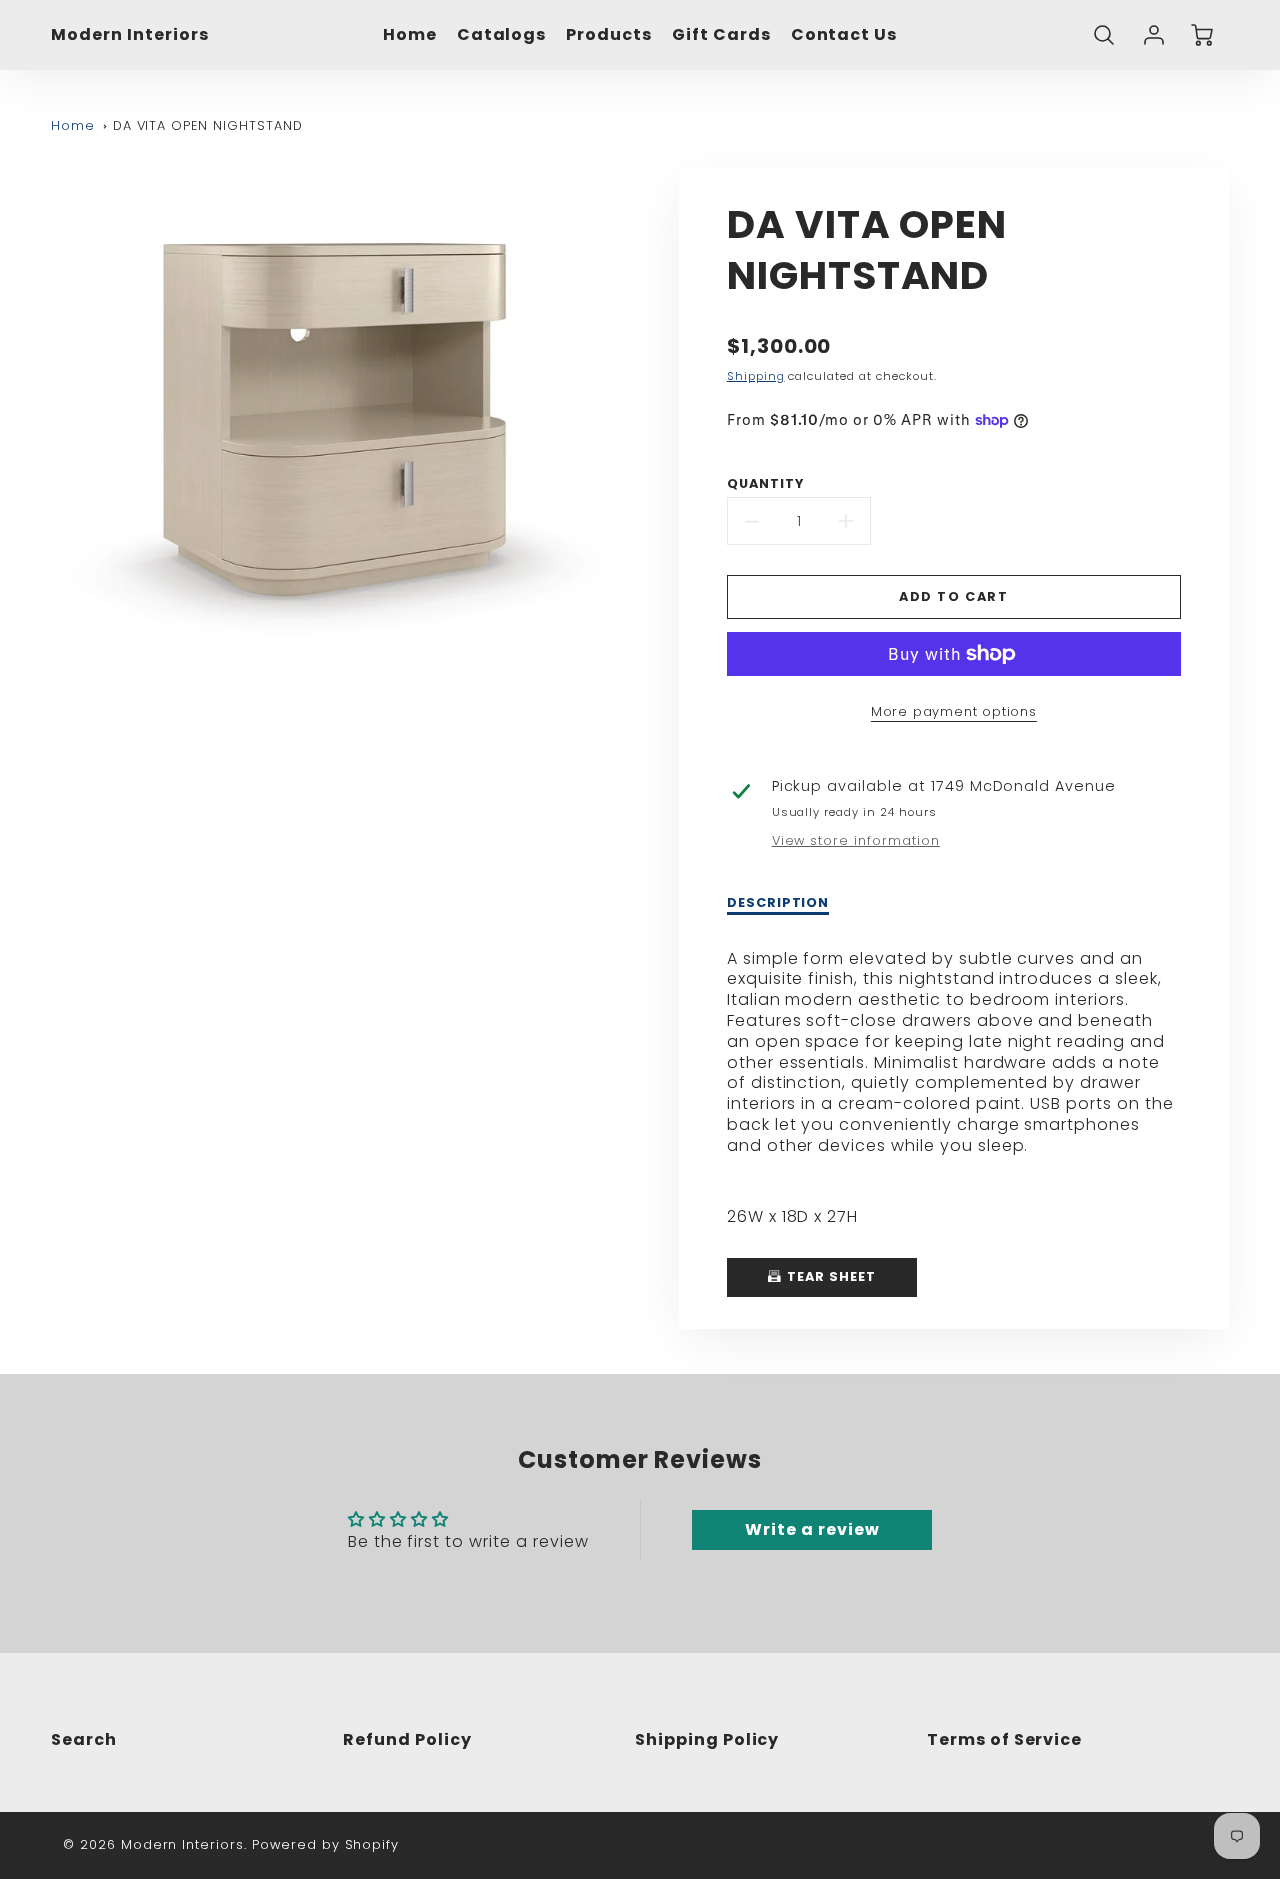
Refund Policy (407, 1739)
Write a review (812, 1529)
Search (84, 1739)
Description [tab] (778, 903)
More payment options (954, 711)
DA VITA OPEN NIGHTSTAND (208, 125)
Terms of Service (1004, 1739)
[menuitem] (410, 35)
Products (609, 35)
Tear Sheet (829, 1276)
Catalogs (502, 35)
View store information (856, 841)
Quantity (765, 484)
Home (410, 35)
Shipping (756, 376)
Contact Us (844, 35)
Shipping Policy (707, 1739)
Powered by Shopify (325, 1844)
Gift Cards (721, 35)
